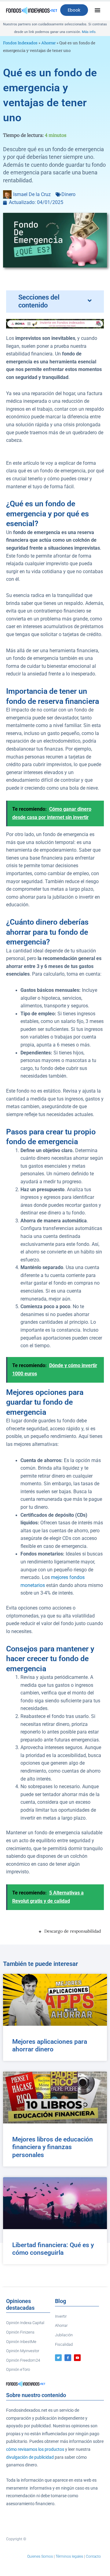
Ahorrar (48, 43)
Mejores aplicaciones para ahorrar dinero (50, 2045)
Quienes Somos (40, 2556)
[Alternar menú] (97, 10)
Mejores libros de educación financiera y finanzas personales (53, 2147)
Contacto (93, 2556)
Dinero (68, 195)
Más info (89, 32)
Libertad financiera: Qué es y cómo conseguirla (53, 2249)
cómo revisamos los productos (35, 2449)
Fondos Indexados (20, 43)
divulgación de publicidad (30, 2457)
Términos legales (69, 2556)
